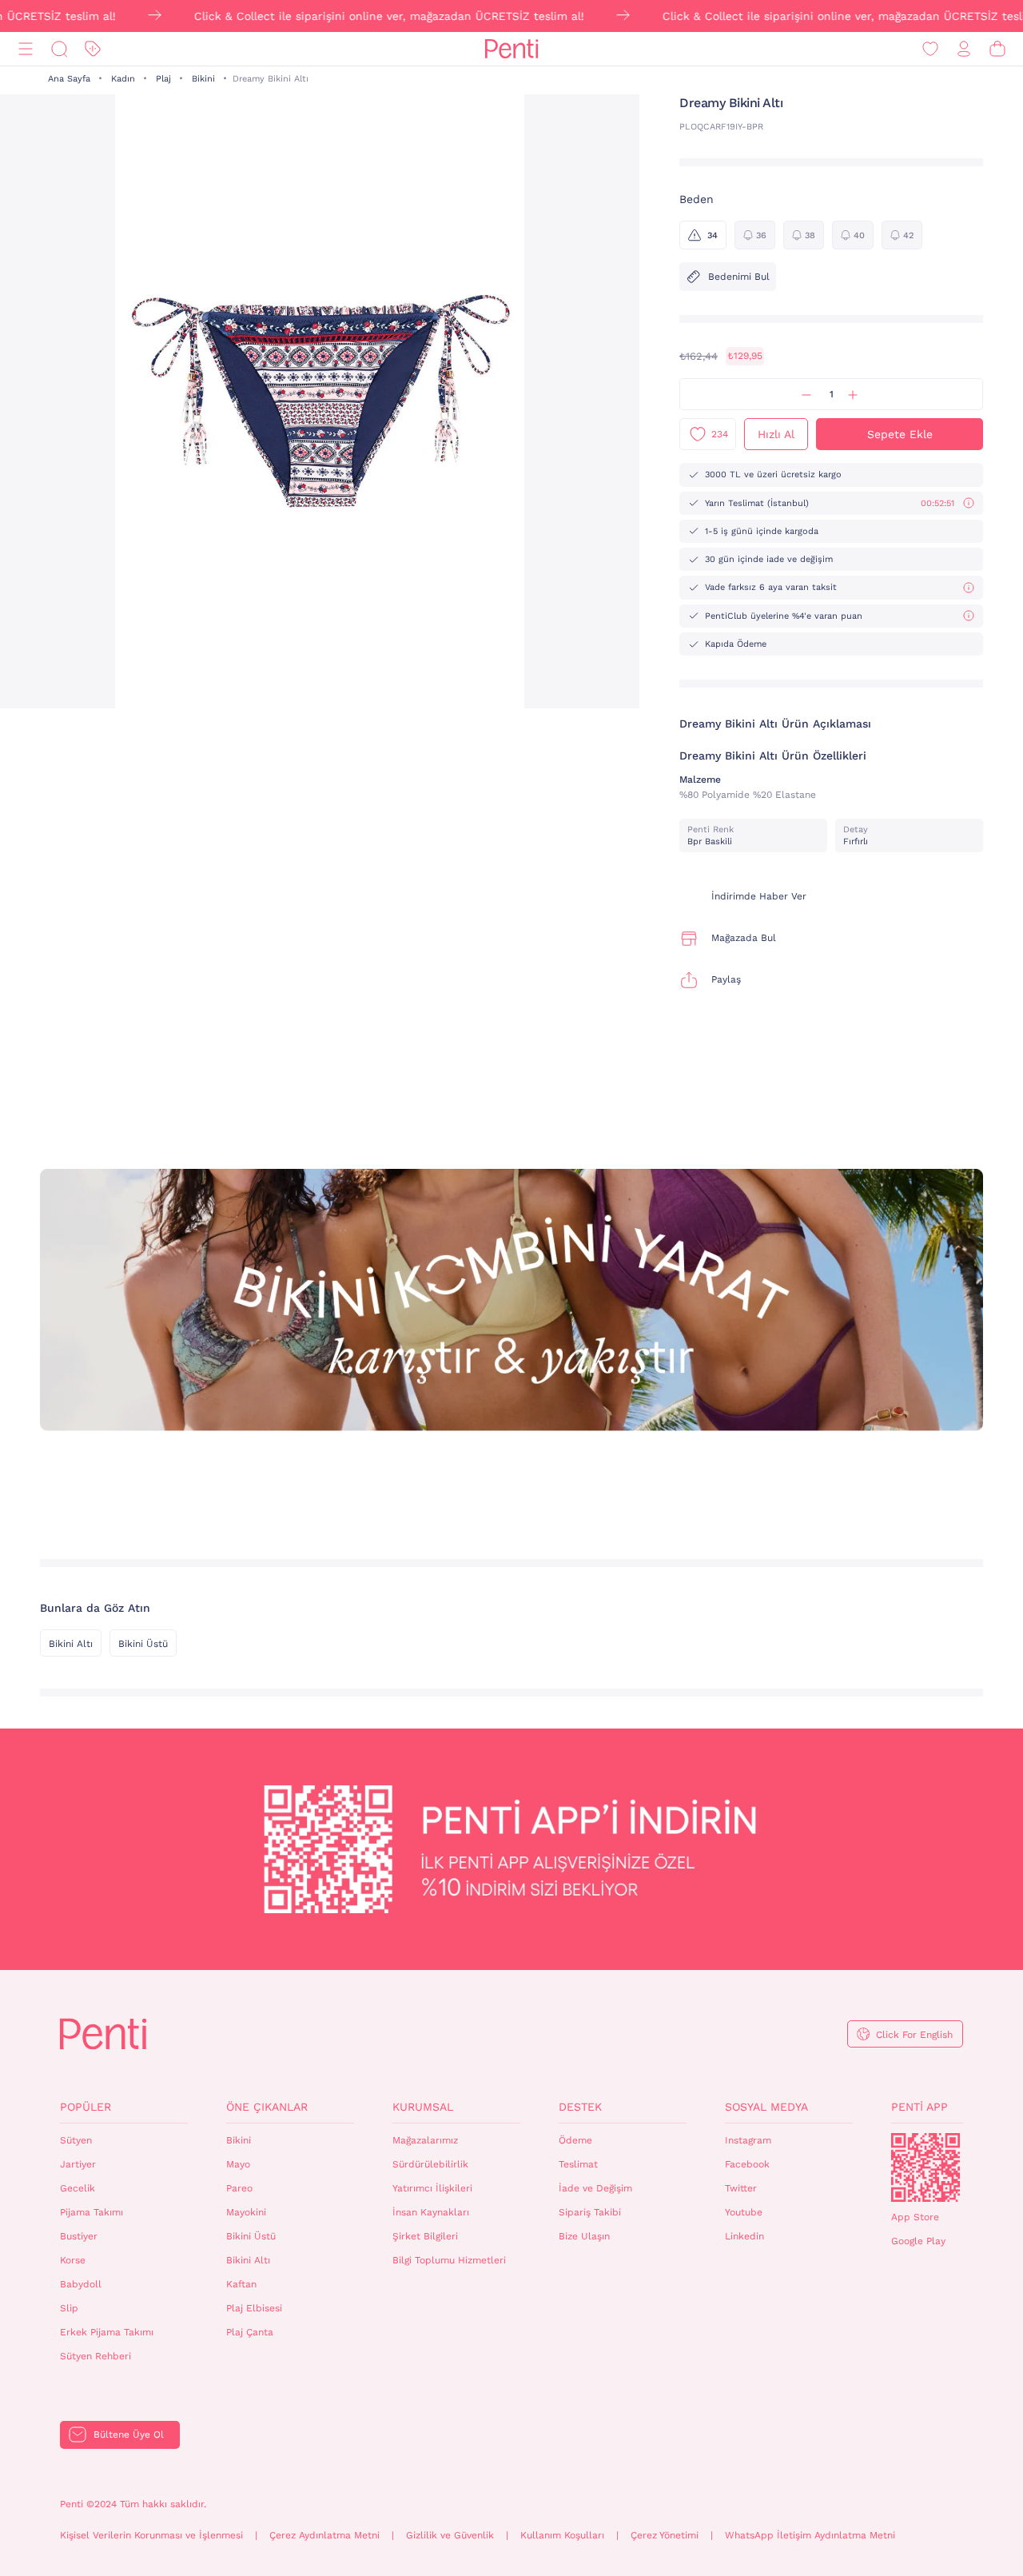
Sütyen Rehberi (96, 2356)
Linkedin (744, 2236)
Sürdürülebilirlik (430, 2164)
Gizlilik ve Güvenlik (450, 2535)
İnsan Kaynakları (431, 2212)
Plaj (163, 79)
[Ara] (59, 49)
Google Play (918, 2241)
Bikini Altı (71, 1644)
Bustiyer (79, 2236)
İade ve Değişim (595, 2188)
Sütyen (76, 2140)
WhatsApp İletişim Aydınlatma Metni (810, 2535)
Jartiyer (78, 2164)
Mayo (238, 2164)
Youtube (744, 2212)
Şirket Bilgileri (425, 2236)
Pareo (239, 2188)
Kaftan (241, 2284)
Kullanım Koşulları (562, 2535)
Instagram (748, 2140)
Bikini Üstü (143, 1644)
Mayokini (246, 2212)
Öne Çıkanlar (267, 2107)
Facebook (747, 2164)
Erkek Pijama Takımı (107, 2332)
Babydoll (81, 2284)
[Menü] (26, 49)
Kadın (123, 79)
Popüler (86, 2107)
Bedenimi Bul (739, 277)
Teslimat (578, 2164)
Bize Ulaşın (584, 2236)
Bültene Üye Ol (129, 2434)
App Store (915, 2217)
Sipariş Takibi (590, 2212)
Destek (580, 2107)
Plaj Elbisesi (254, 2308)
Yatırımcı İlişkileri (432, 2188)
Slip (69, 2308)
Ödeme (575, 2140)
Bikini (203, 79)
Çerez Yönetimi (665, 2535)
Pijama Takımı (92, 2212)
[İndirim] (93, 49)
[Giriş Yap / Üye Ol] (964, 49)
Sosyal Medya (766, 2107)
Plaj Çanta (250, 2332)
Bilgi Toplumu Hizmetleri (449, 2260)
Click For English (914, 2035)
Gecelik (78, 2188)
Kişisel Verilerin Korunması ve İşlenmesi (151, 2535)
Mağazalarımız (425, 2140)
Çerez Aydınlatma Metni (324, 2535)
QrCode (925, 2167)
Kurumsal (423, 2107)
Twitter (741, 2188)
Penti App (920, 2107)
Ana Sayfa (69, 79)
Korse (73, 2260)
